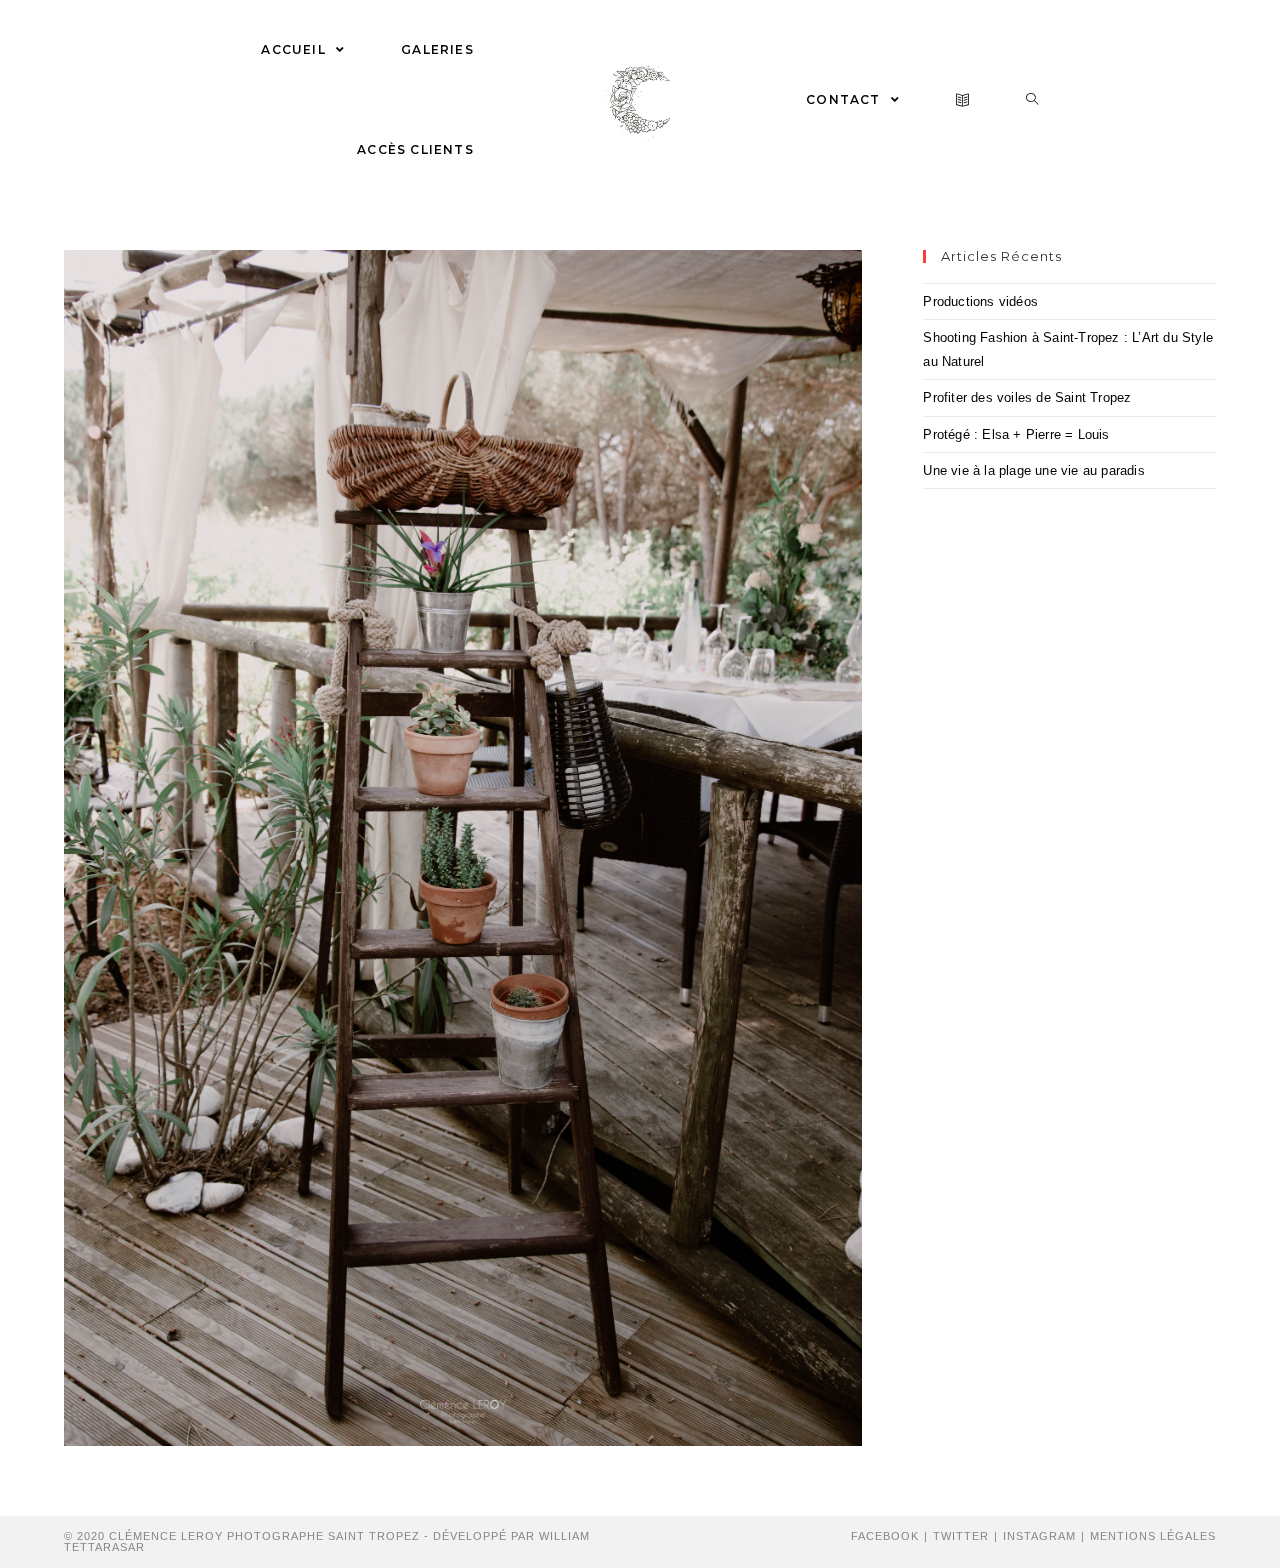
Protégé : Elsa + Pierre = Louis (1016, 434)
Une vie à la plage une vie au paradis (1033, 470)
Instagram (1039, 1536)
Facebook (885, 1536)
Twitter (961, 1536)
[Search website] (1032, 100)
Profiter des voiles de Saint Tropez (1027, 397)
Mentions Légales (1153, 1536)
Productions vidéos (980, 301)
